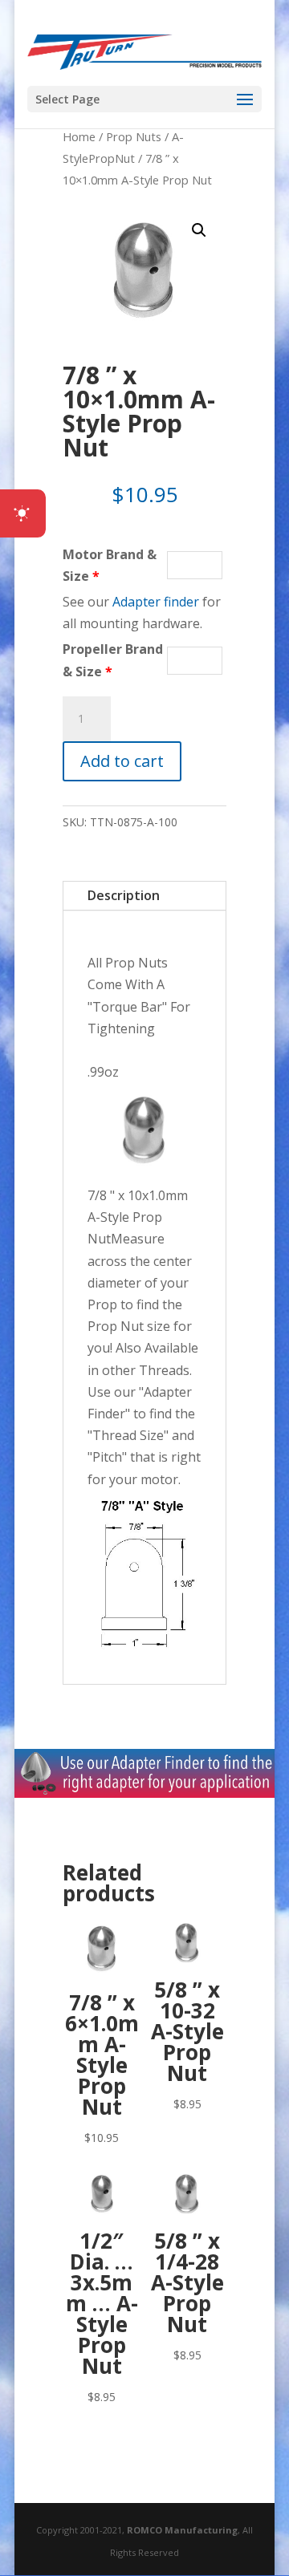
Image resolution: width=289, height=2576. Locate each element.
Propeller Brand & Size (113, 660)
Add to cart (122, 761)
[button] (199, 230)
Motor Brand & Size (110, 565)
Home (79, 136)
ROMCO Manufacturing (182, 2530)
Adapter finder (156, 602)
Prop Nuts (134, 136)
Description (124, 895)
